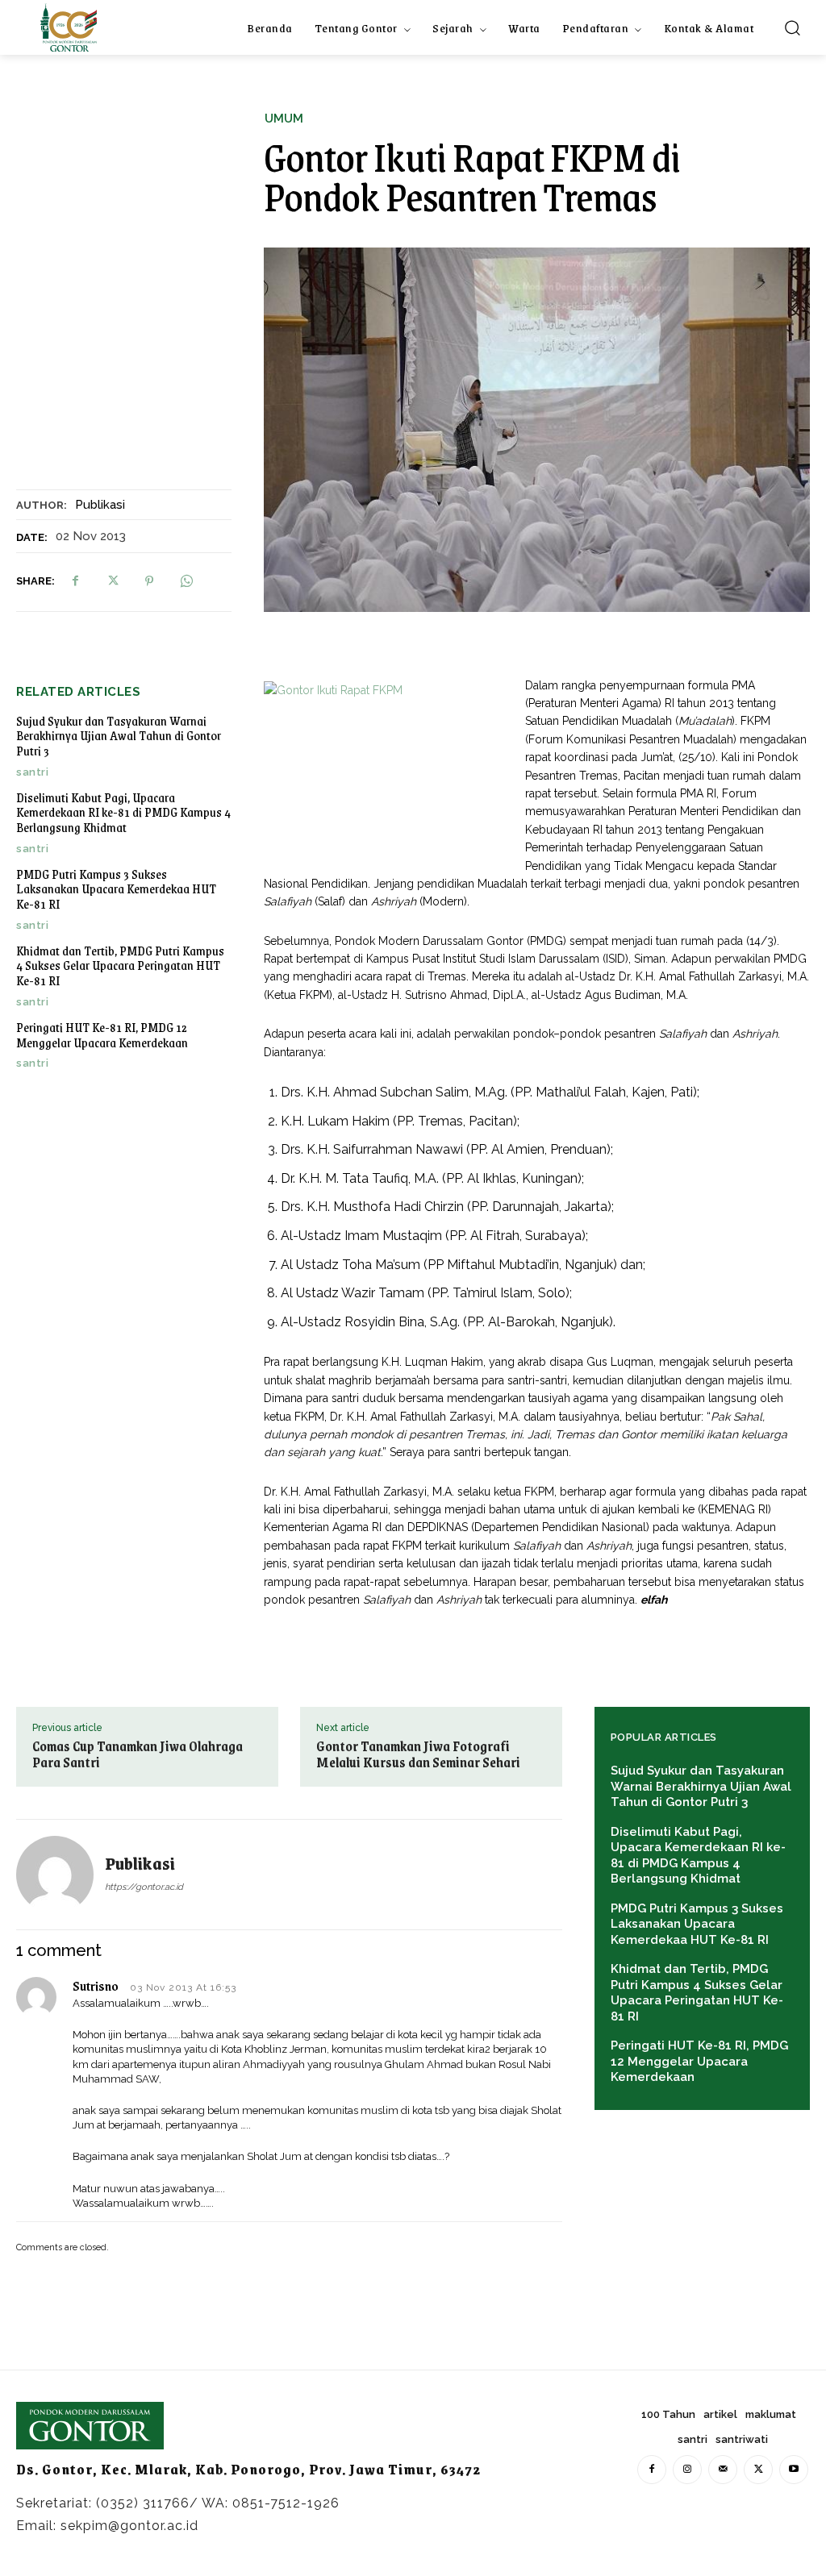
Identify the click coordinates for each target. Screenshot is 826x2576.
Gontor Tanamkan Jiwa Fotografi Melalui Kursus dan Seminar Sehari (418, 1754)
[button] (792, 27)
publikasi (100, 505)
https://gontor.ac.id (144, 1887)
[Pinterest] (149, 581)
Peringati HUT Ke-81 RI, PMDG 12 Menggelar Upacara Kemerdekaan (102, 1034)
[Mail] (723, 2470)
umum (284, 119)
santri (32, 772)
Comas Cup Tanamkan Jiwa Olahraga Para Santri (138, 1754)
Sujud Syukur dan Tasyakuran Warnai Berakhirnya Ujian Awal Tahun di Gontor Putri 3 (119, 735)
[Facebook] (75, 581)
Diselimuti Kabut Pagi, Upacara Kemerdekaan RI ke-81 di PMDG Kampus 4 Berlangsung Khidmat (123, 812)
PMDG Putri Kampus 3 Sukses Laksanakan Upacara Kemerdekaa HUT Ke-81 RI (116, 888)
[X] (112, 581)
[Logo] (69, 27)
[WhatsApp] (186, 581)
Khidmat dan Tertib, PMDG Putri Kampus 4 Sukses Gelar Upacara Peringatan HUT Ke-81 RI (120, 965)
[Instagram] (687, 2470)
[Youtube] (794, 2470)
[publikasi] (60, 1875)
